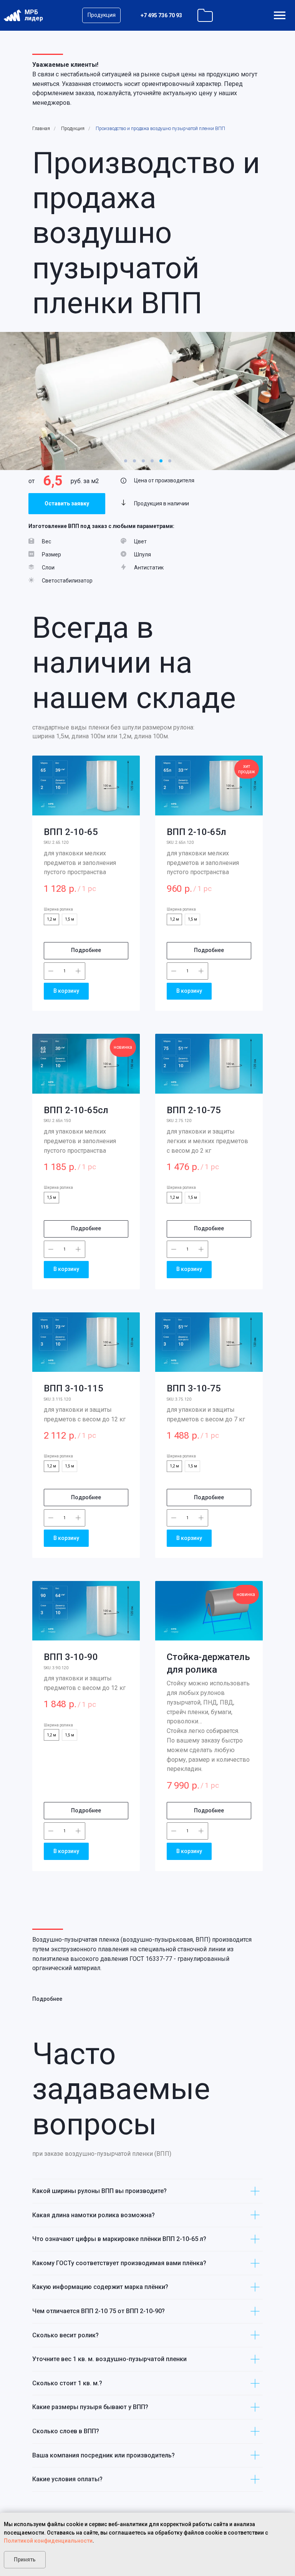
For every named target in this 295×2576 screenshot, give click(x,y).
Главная (41, 129)
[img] (280, 15)
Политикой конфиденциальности (48, 2541)
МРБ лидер (34, 15)
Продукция (73, 129)
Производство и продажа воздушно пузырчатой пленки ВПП (160, 129)
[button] (67, 504)
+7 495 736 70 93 (161, 15)
